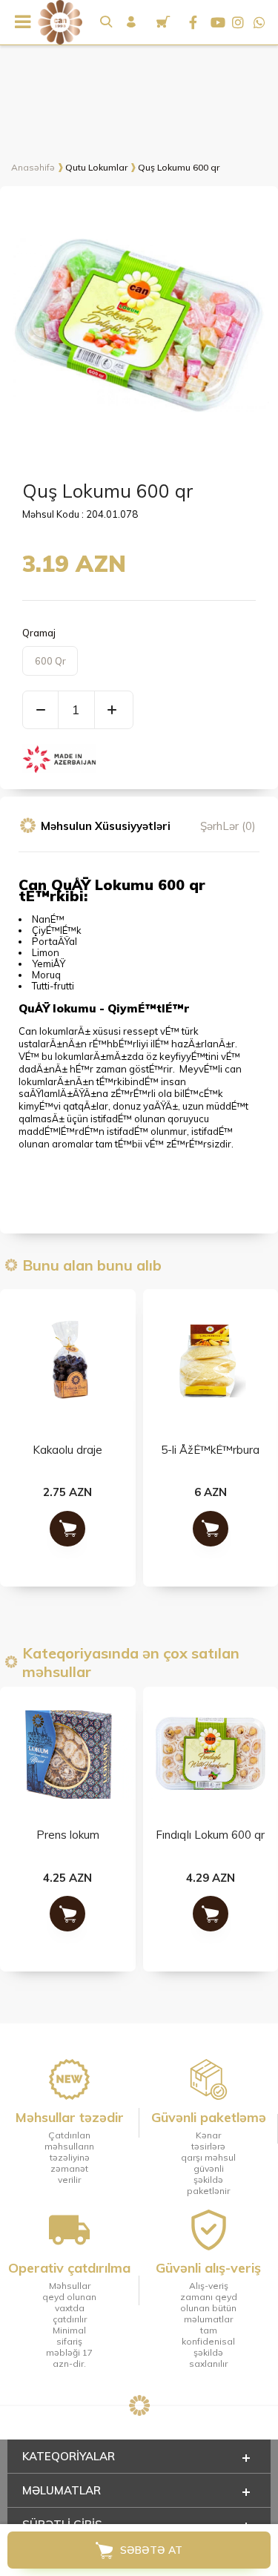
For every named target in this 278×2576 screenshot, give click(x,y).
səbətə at (151, 2550)
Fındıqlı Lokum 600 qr (68, 1835)
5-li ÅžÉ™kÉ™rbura (68, 1450)
